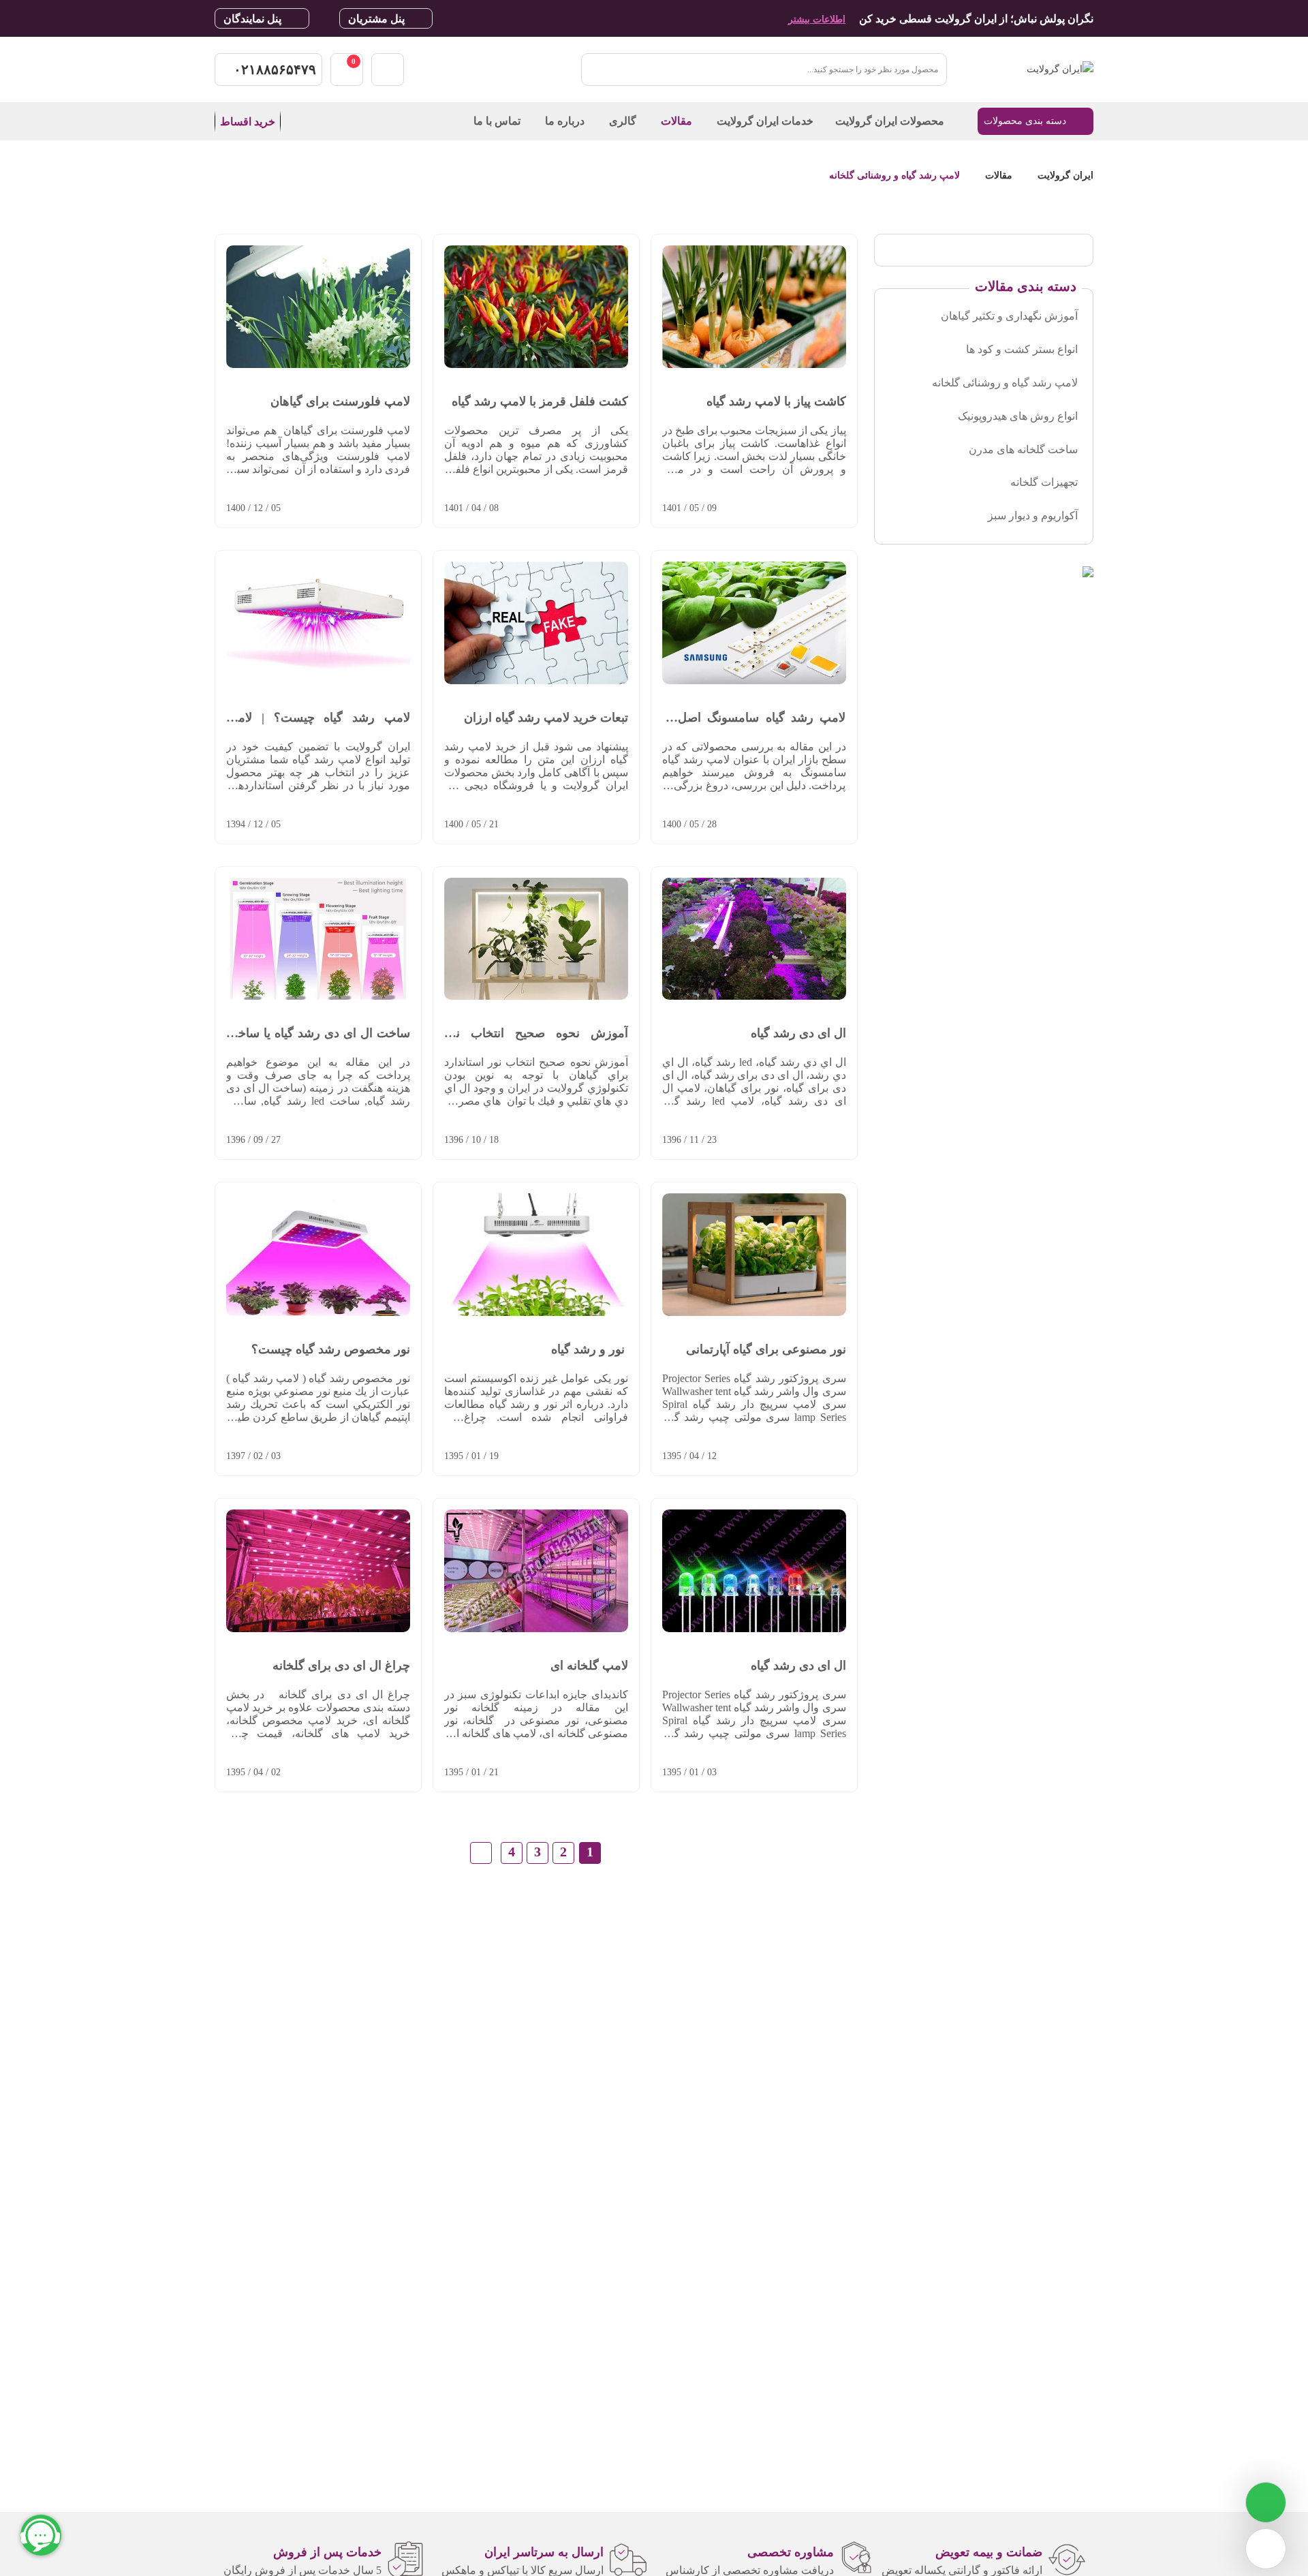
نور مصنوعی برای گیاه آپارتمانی (766, 1349)
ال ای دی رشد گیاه (798, 1033)
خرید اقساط (248, 122)
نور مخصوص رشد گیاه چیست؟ (331, 1349)
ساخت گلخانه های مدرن (1023, 449)
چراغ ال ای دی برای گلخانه (341, 1666)
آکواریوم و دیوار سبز (1033, 516)
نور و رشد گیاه (590, 1349)
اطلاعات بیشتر (817, 19)
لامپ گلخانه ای (589, 1666)
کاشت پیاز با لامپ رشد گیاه (776, 401)
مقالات (999, 175)
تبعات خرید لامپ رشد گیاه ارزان (546, 718)
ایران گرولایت (1064, 175)
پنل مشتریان (376, 19)
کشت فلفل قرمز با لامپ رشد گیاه (540, 401)
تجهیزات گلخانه (1044, 482)
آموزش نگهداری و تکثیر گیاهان (1009, 316)
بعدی (481, 1853)
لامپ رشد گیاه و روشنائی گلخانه (894, 175)
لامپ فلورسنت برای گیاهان (340, 401)
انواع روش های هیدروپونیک (1018, 416)
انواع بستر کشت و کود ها (1022, 349)
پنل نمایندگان (252, 19)
